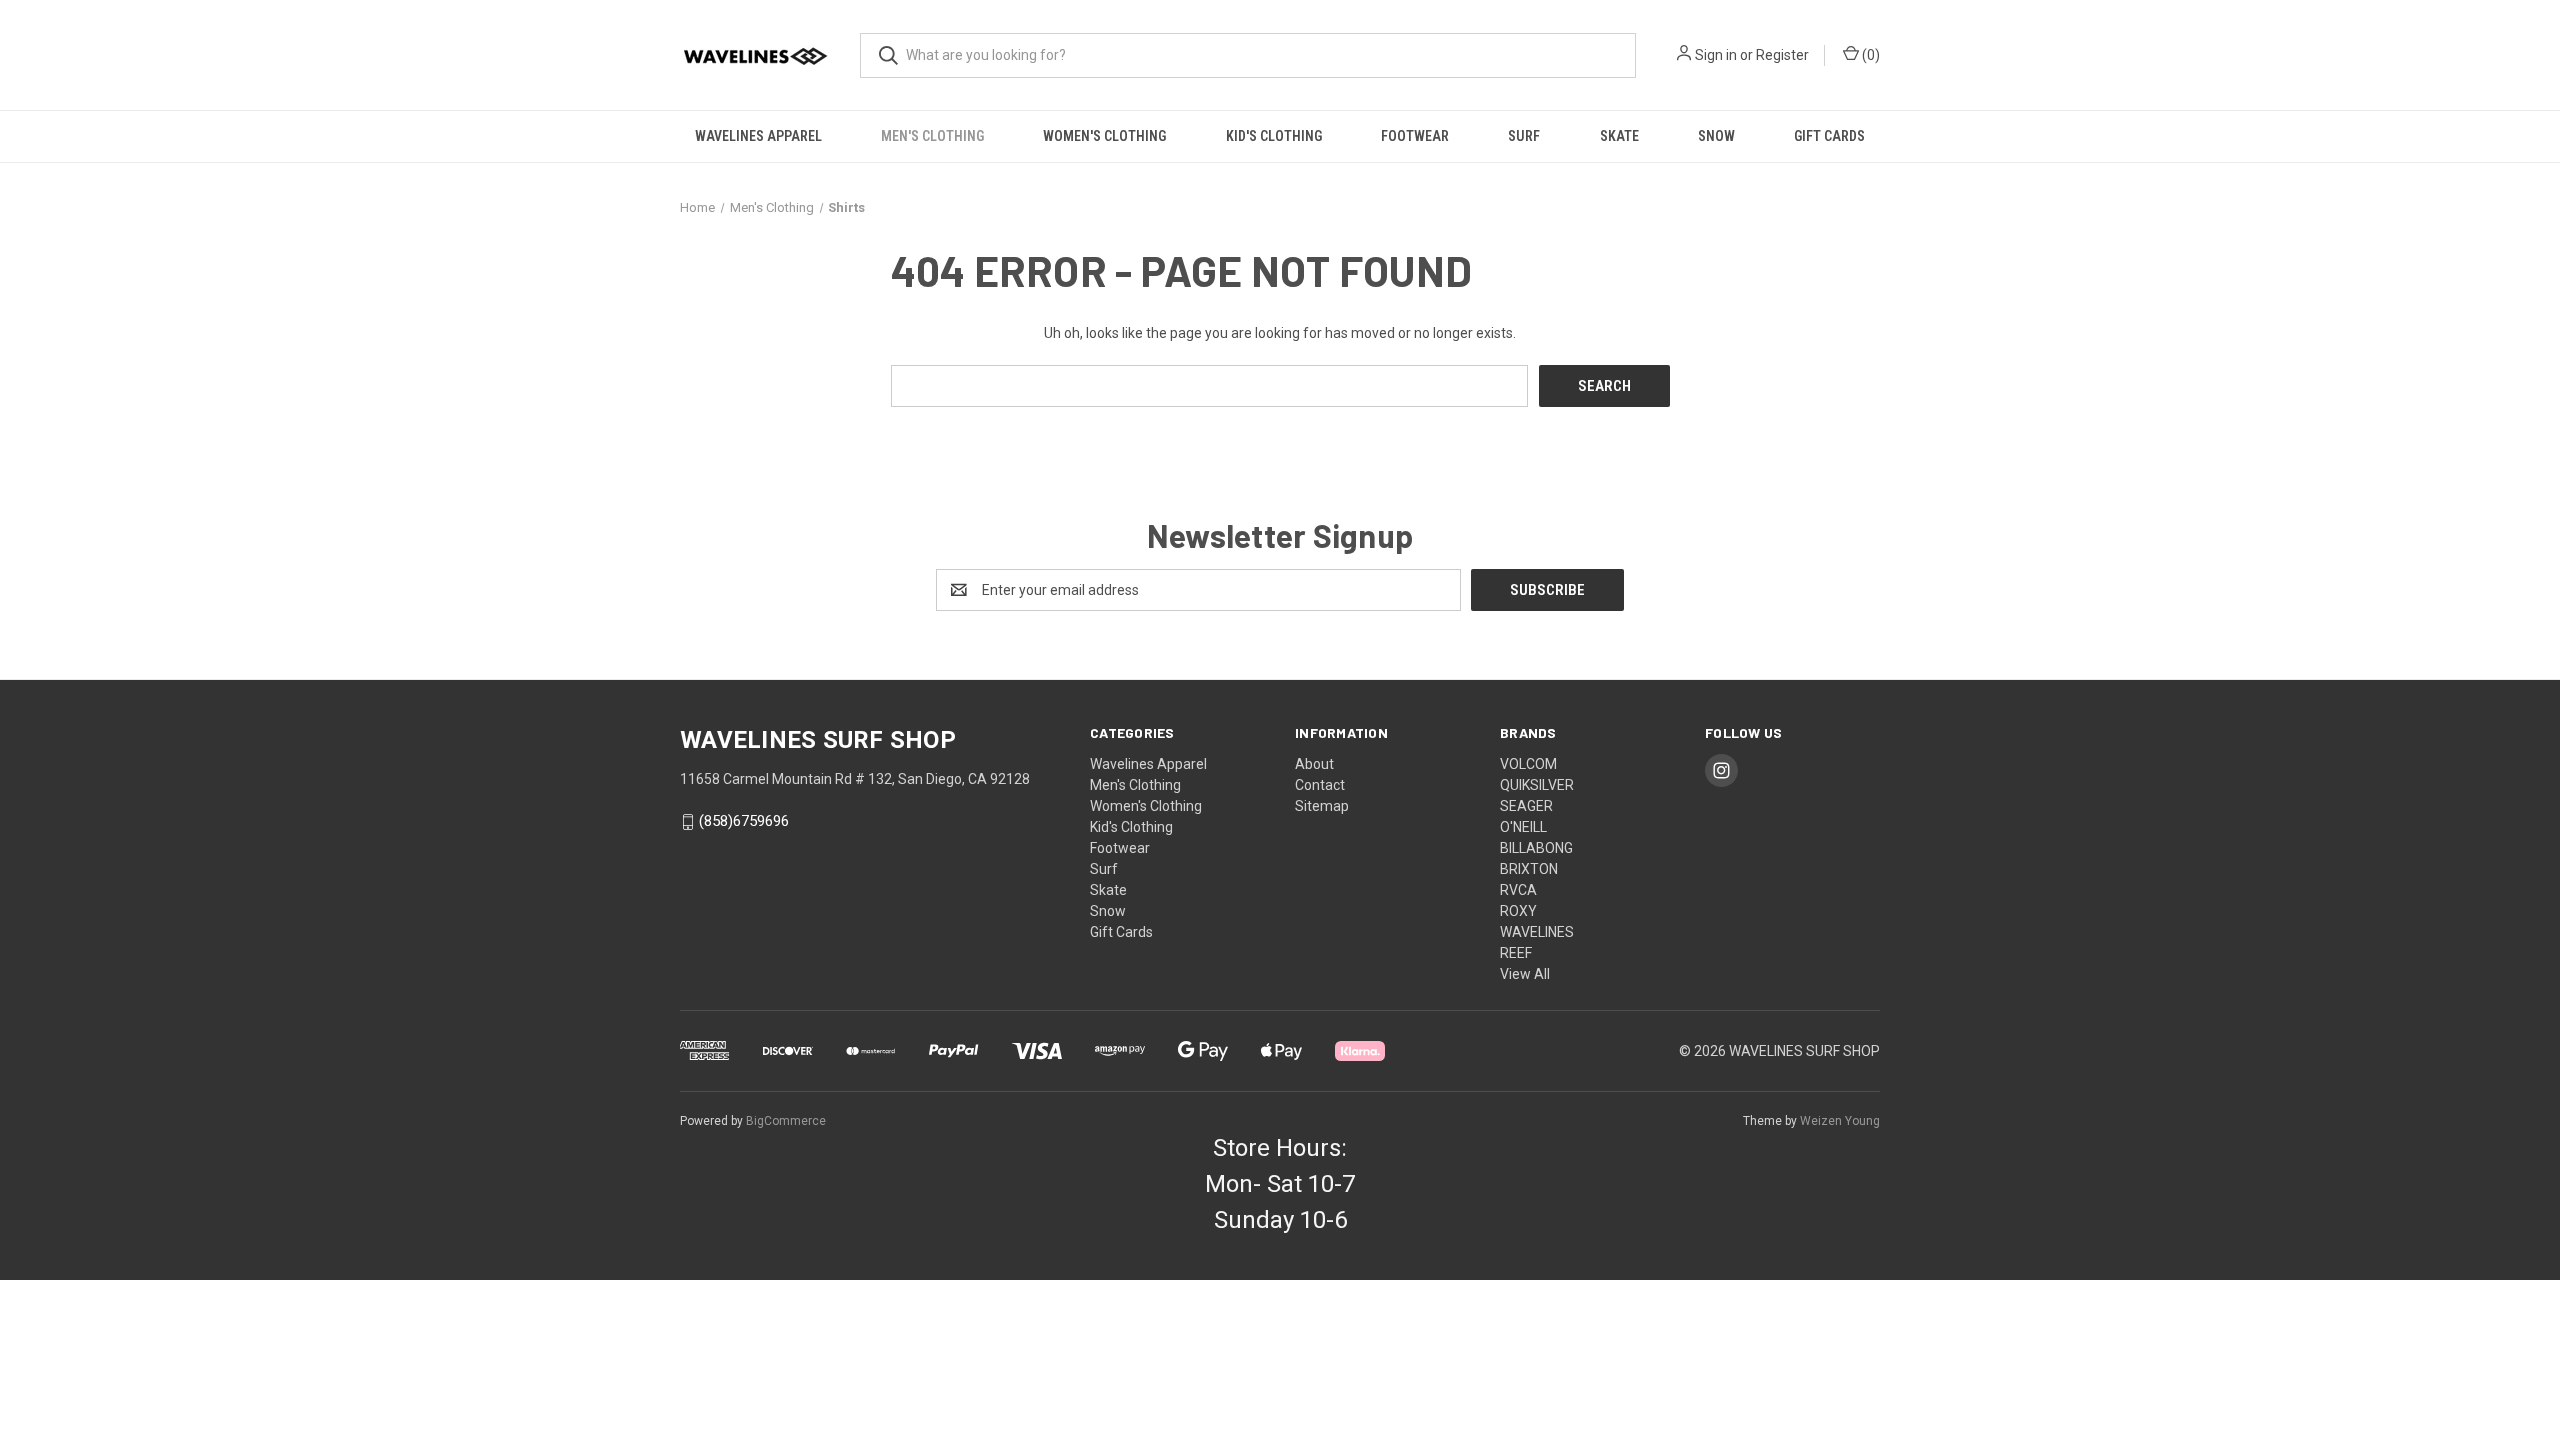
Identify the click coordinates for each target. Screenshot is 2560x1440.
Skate (1619, 136)
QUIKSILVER (1537, 785)
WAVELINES (1537, 932)
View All (1525, 974)
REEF (1516, 953)
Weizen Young (1840, 1121)
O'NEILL (1523, 827)
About (1314, 764)
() (1869, 55)
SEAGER (1526, 806)
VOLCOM (1528, 764)
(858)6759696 (744, 822)
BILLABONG (1536, 848)
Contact (1320, 785)
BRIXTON (1529, 869)
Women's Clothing (1104, 136)
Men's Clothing (932, 136)
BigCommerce (786, 1121)
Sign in (1716, 55)
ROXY (1518, 911)
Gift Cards (1829, 136)
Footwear (1415, 136)
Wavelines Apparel (758, 136)
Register (1782, 55)
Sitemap (1322, 806)
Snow (1716, 136)
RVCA (1518, 890)
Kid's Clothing (1274, 136)
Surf (1524, 136)
